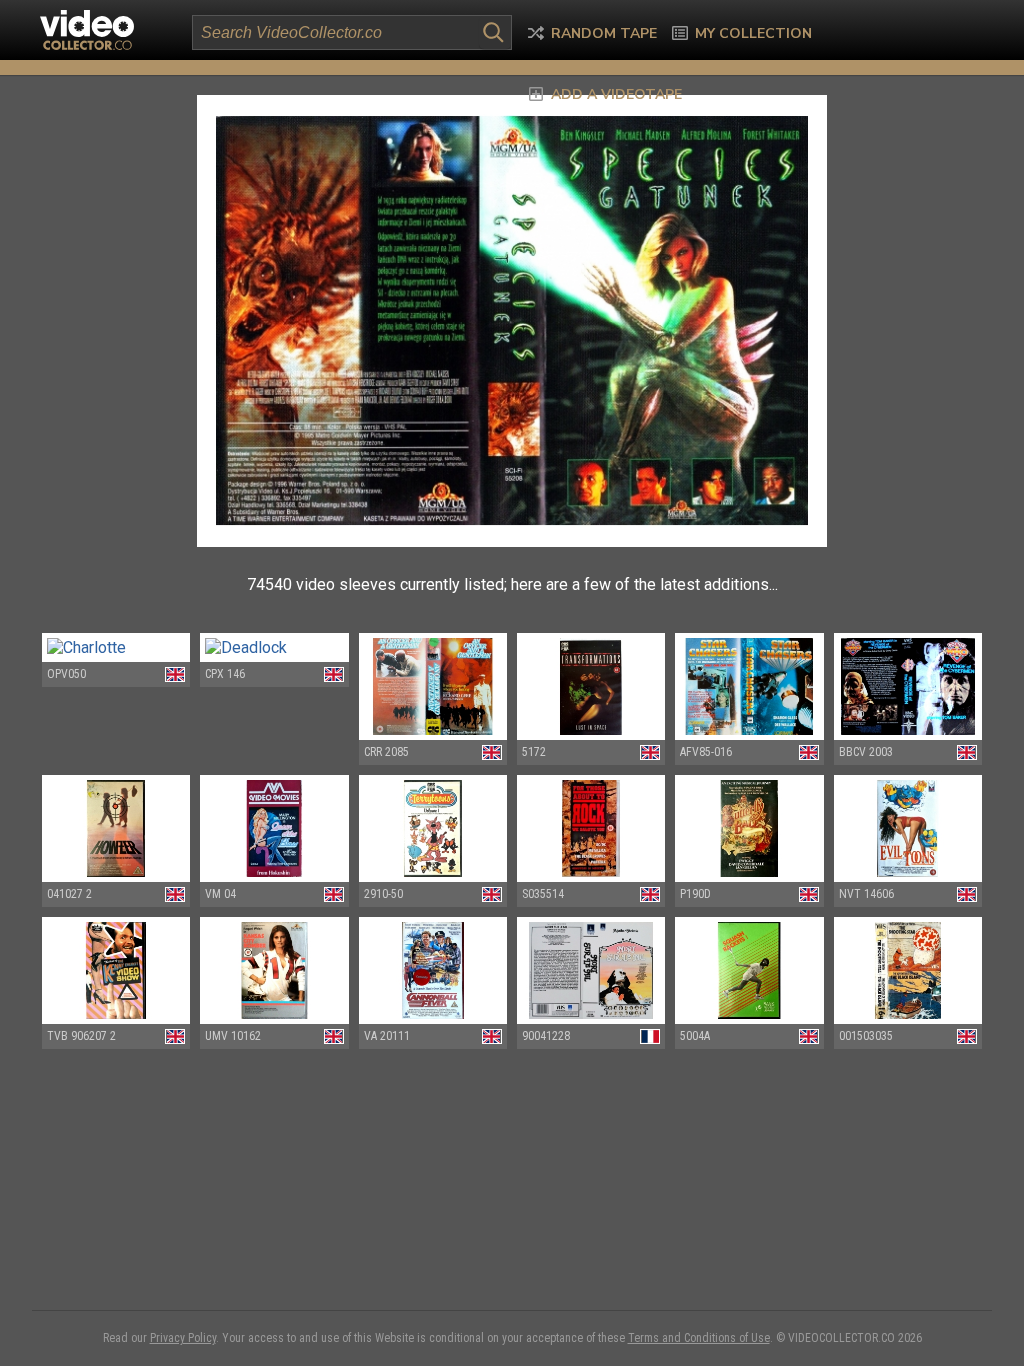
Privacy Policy (183, 1338)
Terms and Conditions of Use (699, 1338)
